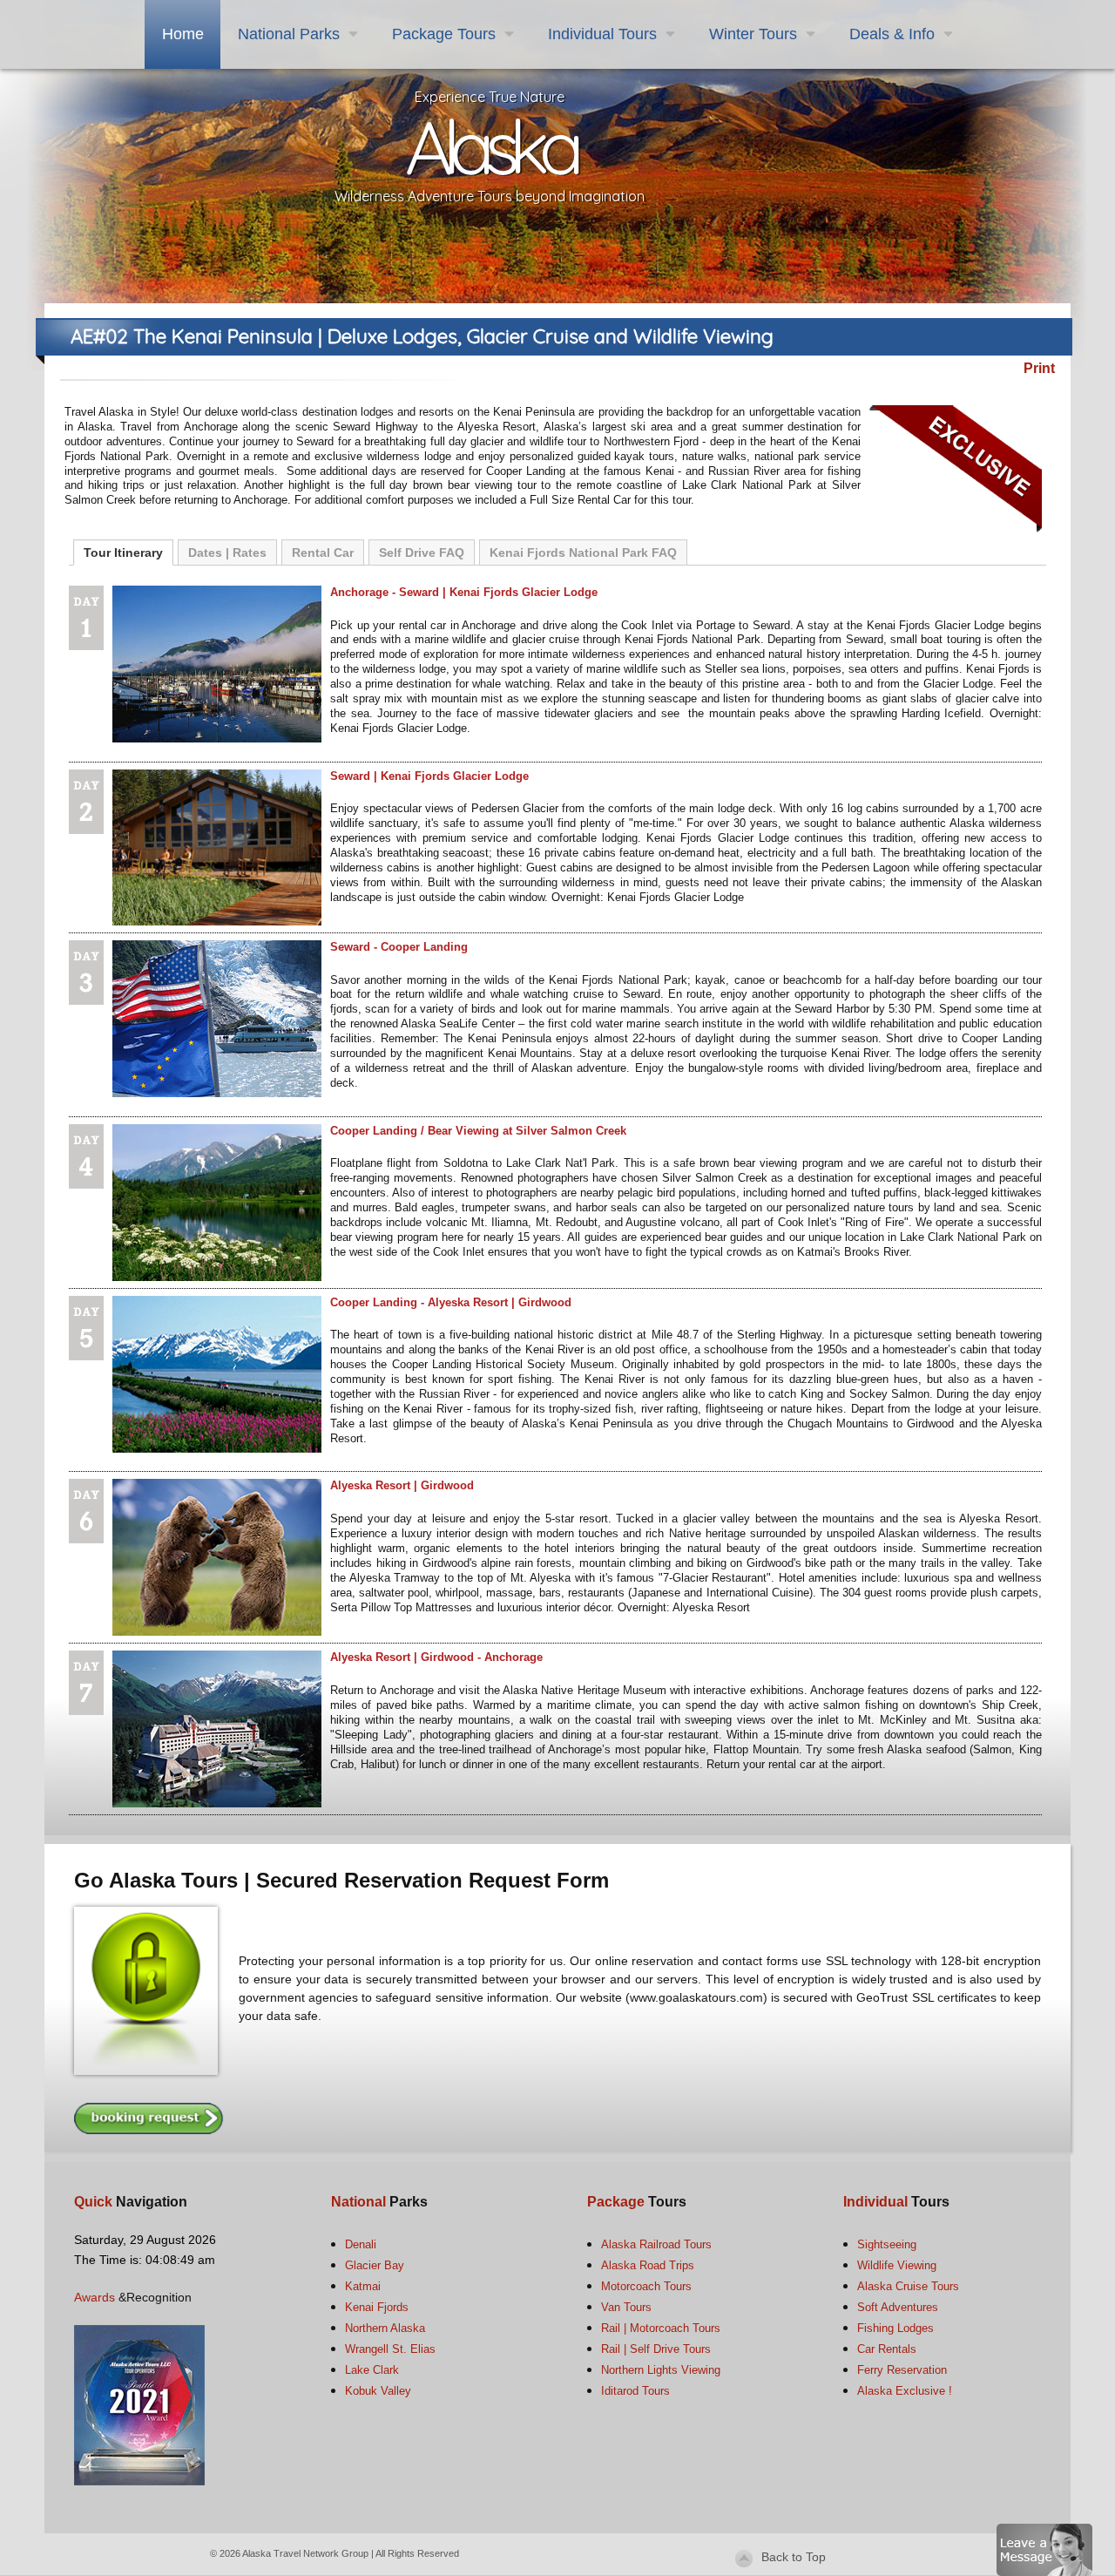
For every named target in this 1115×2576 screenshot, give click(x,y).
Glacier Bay (375, 2265)
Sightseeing (887, 2244)
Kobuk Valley (378, 2391)
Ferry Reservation (902, 2370)
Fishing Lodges (895, 2328)
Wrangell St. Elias (390, 2349)
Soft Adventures (898, 2307)
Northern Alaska (385, 2328)
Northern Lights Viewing (661, 2370)
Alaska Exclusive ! (905, 2391)
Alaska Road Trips (648, 2265)
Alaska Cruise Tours (908, 2286)
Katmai (363, 2286)
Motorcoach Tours (646, 2286)
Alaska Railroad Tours (656, 2244)
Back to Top (794, 2557)
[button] (1044, 2549)
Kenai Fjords (377, 2307)
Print (1039, 368)
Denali (361, 2244)
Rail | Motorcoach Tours (661, 2328)
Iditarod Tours (635, 2391)
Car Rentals (887, 2349)
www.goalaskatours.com (696, 1997)
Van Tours (626, 2307)
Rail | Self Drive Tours (656, 2349)
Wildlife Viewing (897, 2265)
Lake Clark (372, 2370)
